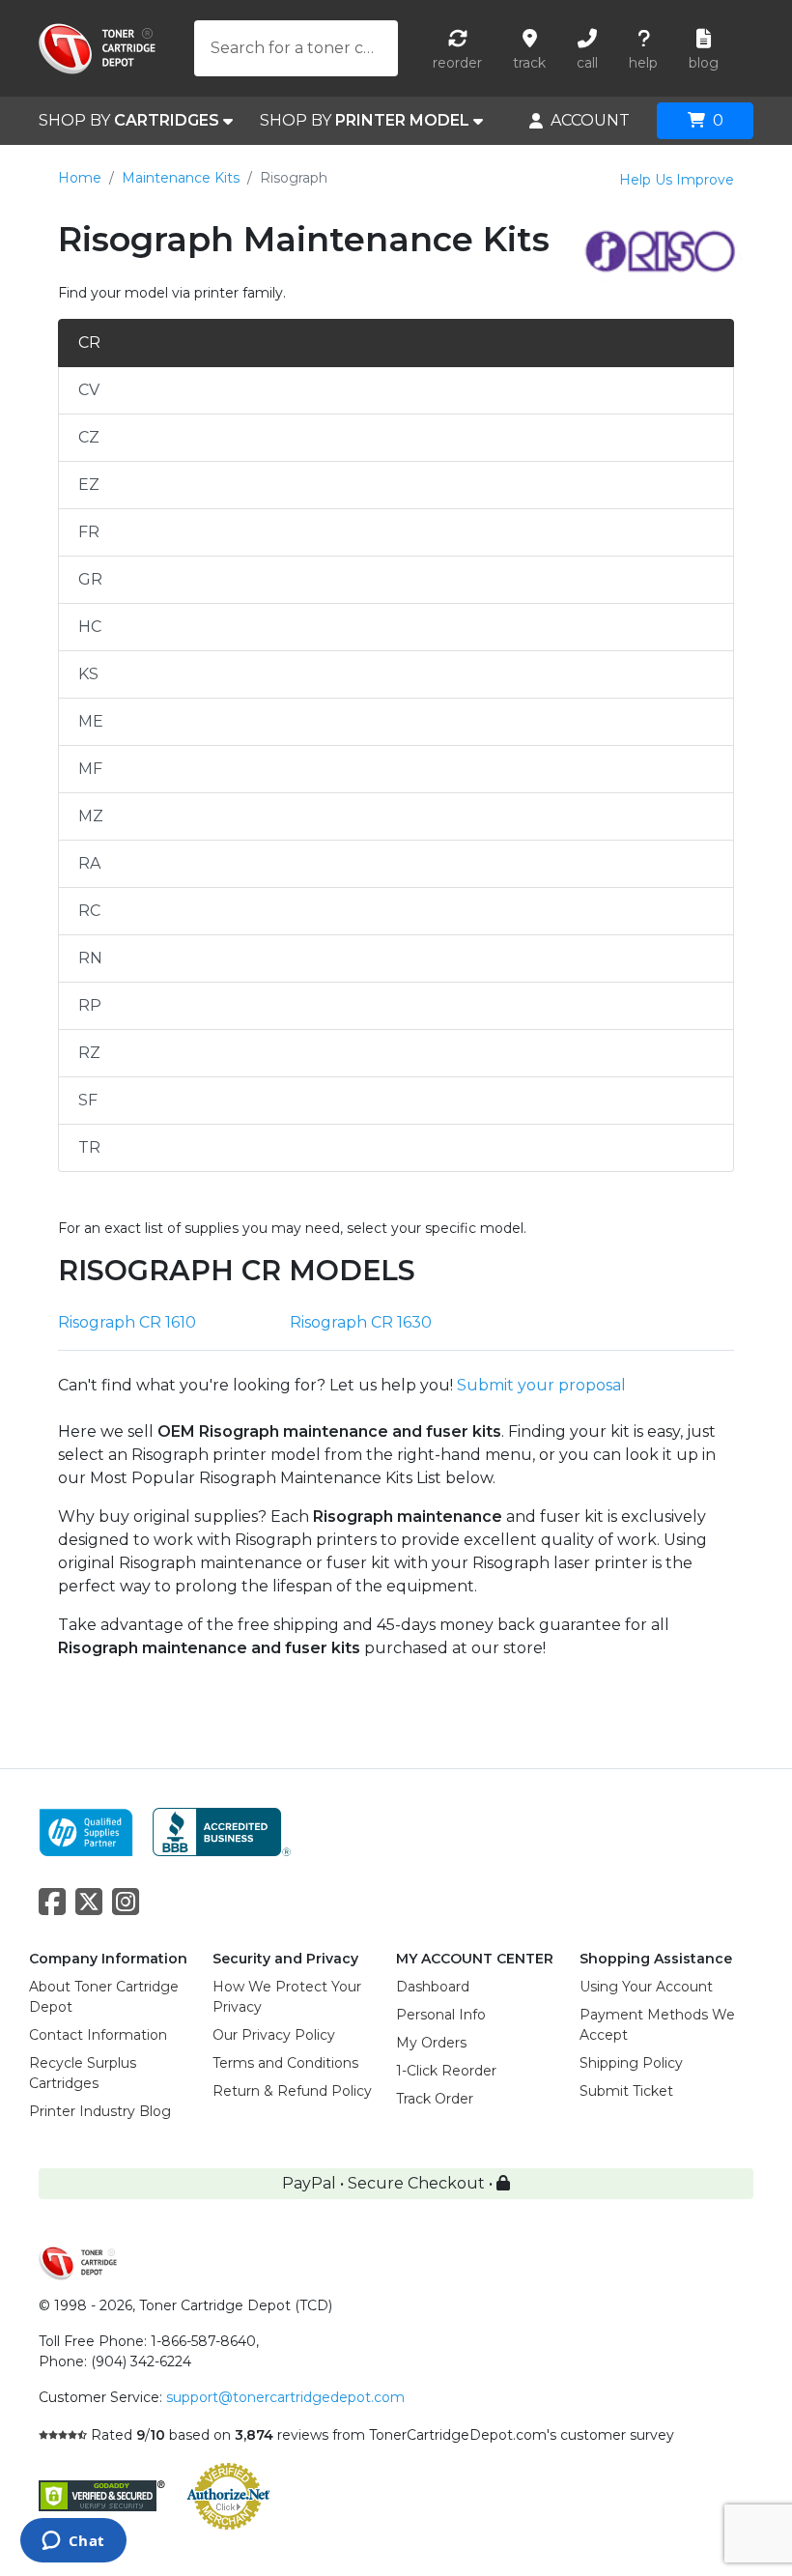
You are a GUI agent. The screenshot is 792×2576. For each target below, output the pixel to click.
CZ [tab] (89, 437)
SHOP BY (129, 120)
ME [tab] (91, 721)
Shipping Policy (631, 2063)
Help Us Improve (677, 180)
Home (80, 178)
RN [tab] (90, 958)
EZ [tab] (89, 485)
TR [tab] (89, 1147)
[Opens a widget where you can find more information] (73, 2542)
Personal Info (441, 2015)
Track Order (435, 2099)
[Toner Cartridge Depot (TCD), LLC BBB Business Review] (222, 1831)
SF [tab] (88, 1100)
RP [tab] (90, 1005)
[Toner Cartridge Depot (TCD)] (97, 49)
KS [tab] (88, 674)
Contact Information (98, 2035)
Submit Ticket (626, 2091)
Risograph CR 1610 (127, 1322)
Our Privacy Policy (274, 2035)
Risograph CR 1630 (361, 1322)
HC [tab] (90, 627)
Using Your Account (646, 1987)
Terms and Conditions (285, 2063)
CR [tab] (89, 343)
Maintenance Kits (181, 178)
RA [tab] (89, 863)
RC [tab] (89, 911)
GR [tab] (90, 579)
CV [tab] (89, 390)
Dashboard (433, 1987)
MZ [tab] (91, 816)
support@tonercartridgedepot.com (285, 2397)
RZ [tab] (89, 1053)
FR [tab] (89, 532)
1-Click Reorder (446, 2071)
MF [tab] (90, 769)
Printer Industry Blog (100, 2111)
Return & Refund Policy (292, 2091)
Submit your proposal (541, 1385)
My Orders (431, 2043)
